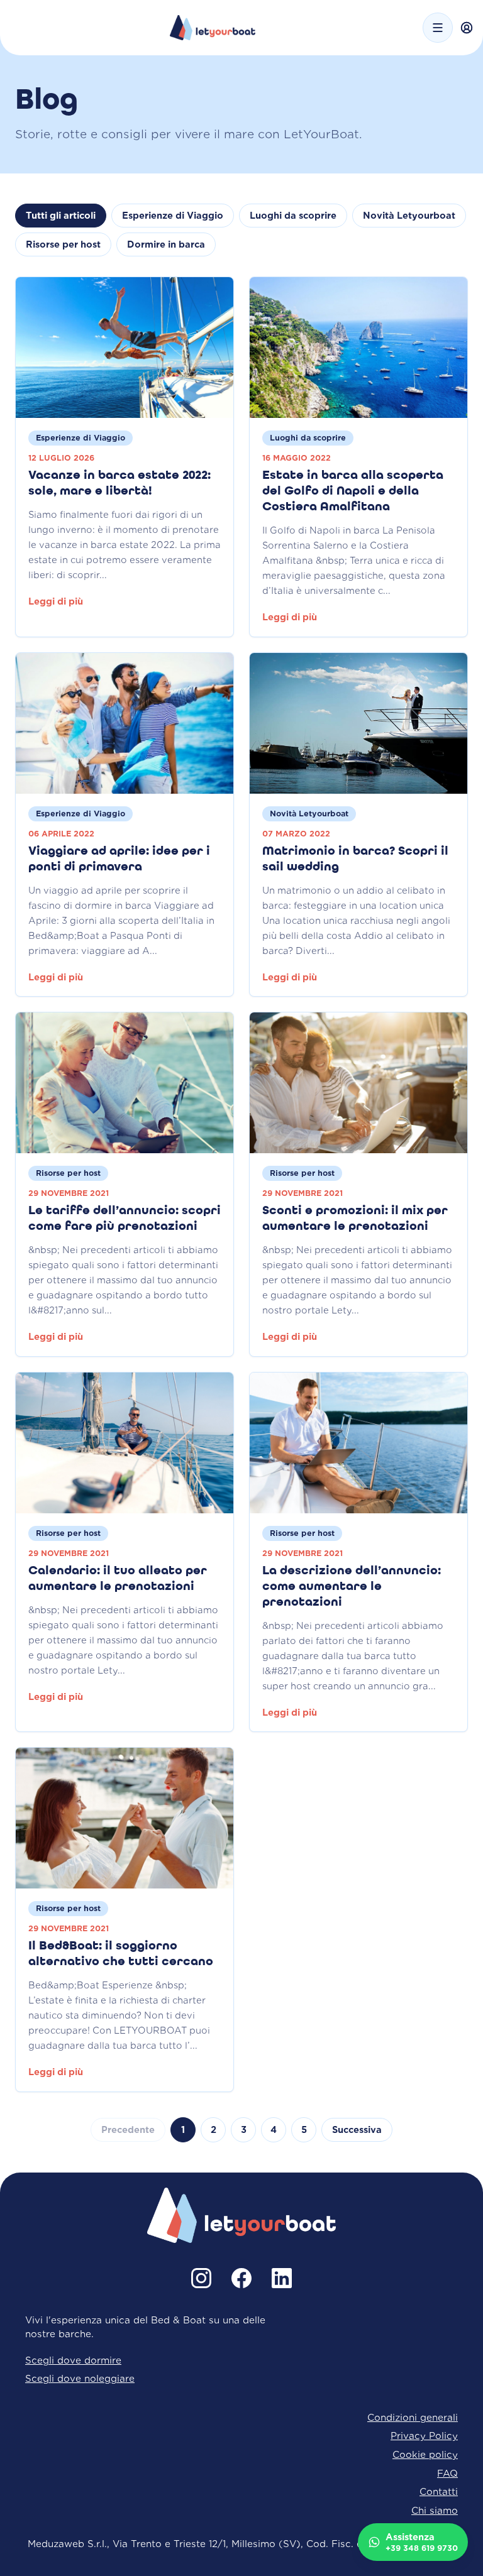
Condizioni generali (413, 2417)
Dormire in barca (166, 244)
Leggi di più (56, 601)
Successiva (357, 2130)
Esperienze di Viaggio (173, 216)
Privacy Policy (424, 2436)
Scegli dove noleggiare (80, 2378)
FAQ (447, 2473)
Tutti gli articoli (61, 216)
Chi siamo (435, 2510)
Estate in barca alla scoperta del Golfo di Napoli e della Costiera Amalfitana (353, 491)
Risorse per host (63, 244)
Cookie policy (425, 2454)
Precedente (128, 2130)
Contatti (439, 2491)
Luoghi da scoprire (293, 216)
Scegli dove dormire (73, 2360)
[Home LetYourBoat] (213, 28)
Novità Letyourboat (409, 216)
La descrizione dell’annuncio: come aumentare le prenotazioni (352, 1587)
